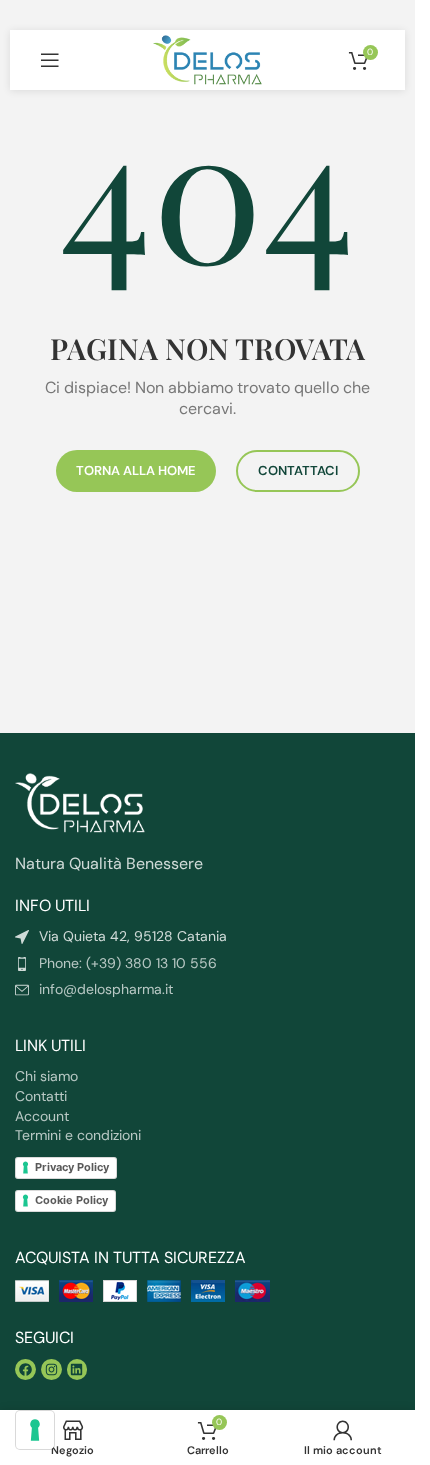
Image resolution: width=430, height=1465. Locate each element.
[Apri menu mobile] (50, 60)
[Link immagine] (80, 801)
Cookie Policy (71, 1200)
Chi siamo (46, 1076)
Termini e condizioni (78, 1135)
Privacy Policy (72, 1167)
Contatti (41, 1096)
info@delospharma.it (106, 989)
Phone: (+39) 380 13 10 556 (128, 963)
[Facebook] (25, 1369)
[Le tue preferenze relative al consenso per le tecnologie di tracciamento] (35, 1430)
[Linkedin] (77, 1369)
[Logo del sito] (207, 58)
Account (42, 1116)
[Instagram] (51, 1369)
